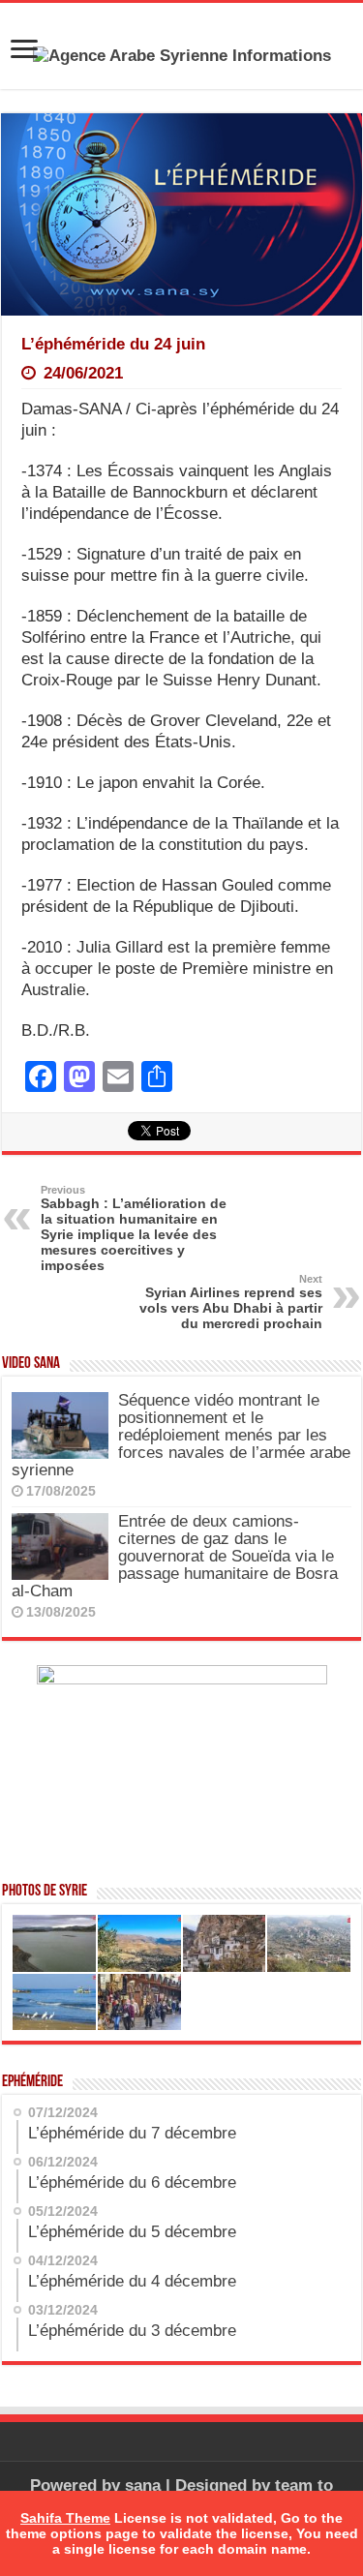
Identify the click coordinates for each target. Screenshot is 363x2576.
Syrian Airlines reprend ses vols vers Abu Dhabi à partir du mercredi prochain (231, 1302)
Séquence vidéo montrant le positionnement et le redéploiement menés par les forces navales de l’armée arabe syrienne (181, 1435)
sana (143, 2485)
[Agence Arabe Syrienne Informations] (182, 55)
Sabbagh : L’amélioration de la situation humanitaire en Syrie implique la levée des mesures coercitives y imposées (134, 1228)
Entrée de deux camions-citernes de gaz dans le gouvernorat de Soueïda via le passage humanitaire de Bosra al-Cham (175, 1556)
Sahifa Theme (65, 2518)
